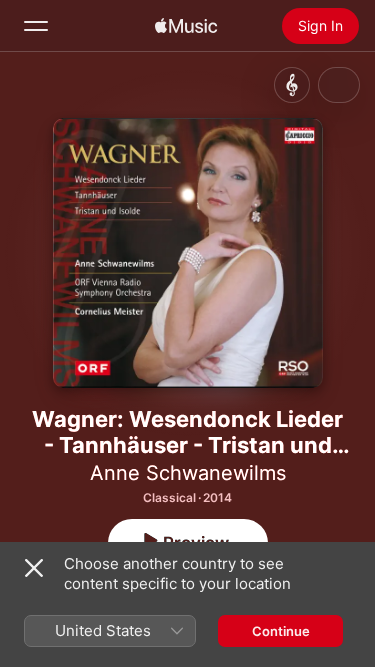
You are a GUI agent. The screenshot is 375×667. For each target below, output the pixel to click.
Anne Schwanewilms (188, 473)
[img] (186, 26)
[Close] (34, 568)
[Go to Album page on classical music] (292, 85)
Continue (281, 631)
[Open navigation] (36, 26)
